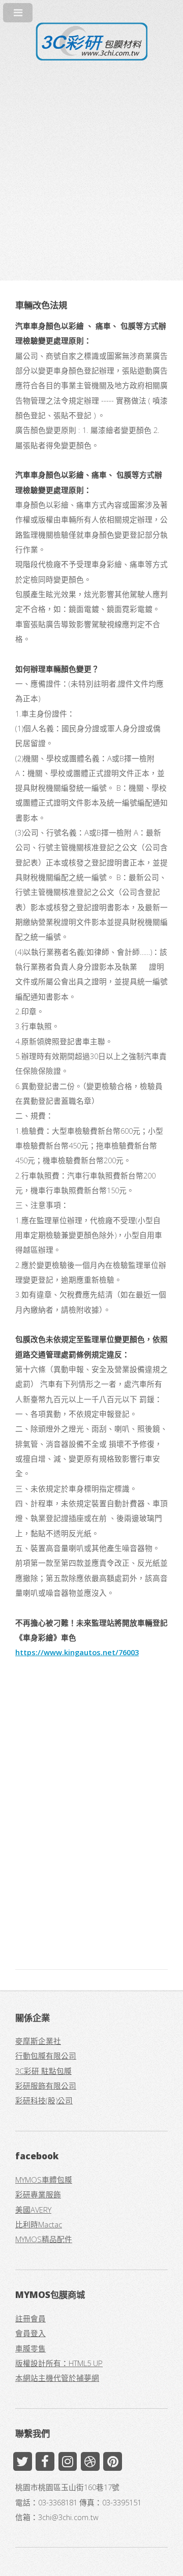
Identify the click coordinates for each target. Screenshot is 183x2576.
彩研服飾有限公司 (46, 2086)
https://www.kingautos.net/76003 (77, 1652)
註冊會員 (30, 2318)
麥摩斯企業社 (38, 2041)
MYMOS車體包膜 (44, 2180)
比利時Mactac (39, 2224)
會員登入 (30, 2333)
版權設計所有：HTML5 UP (59, 2363)
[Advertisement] (91, 162)
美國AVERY (33, 2210)
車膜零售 (30, 2348)
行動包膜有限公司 (46, 2056)
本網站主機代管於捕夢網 (57, 2378)
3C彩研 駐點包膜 (43, 2071)
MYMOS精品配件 (44, 2239)
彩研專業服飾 (38, 2194)
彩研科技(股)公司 (44, 2100)
